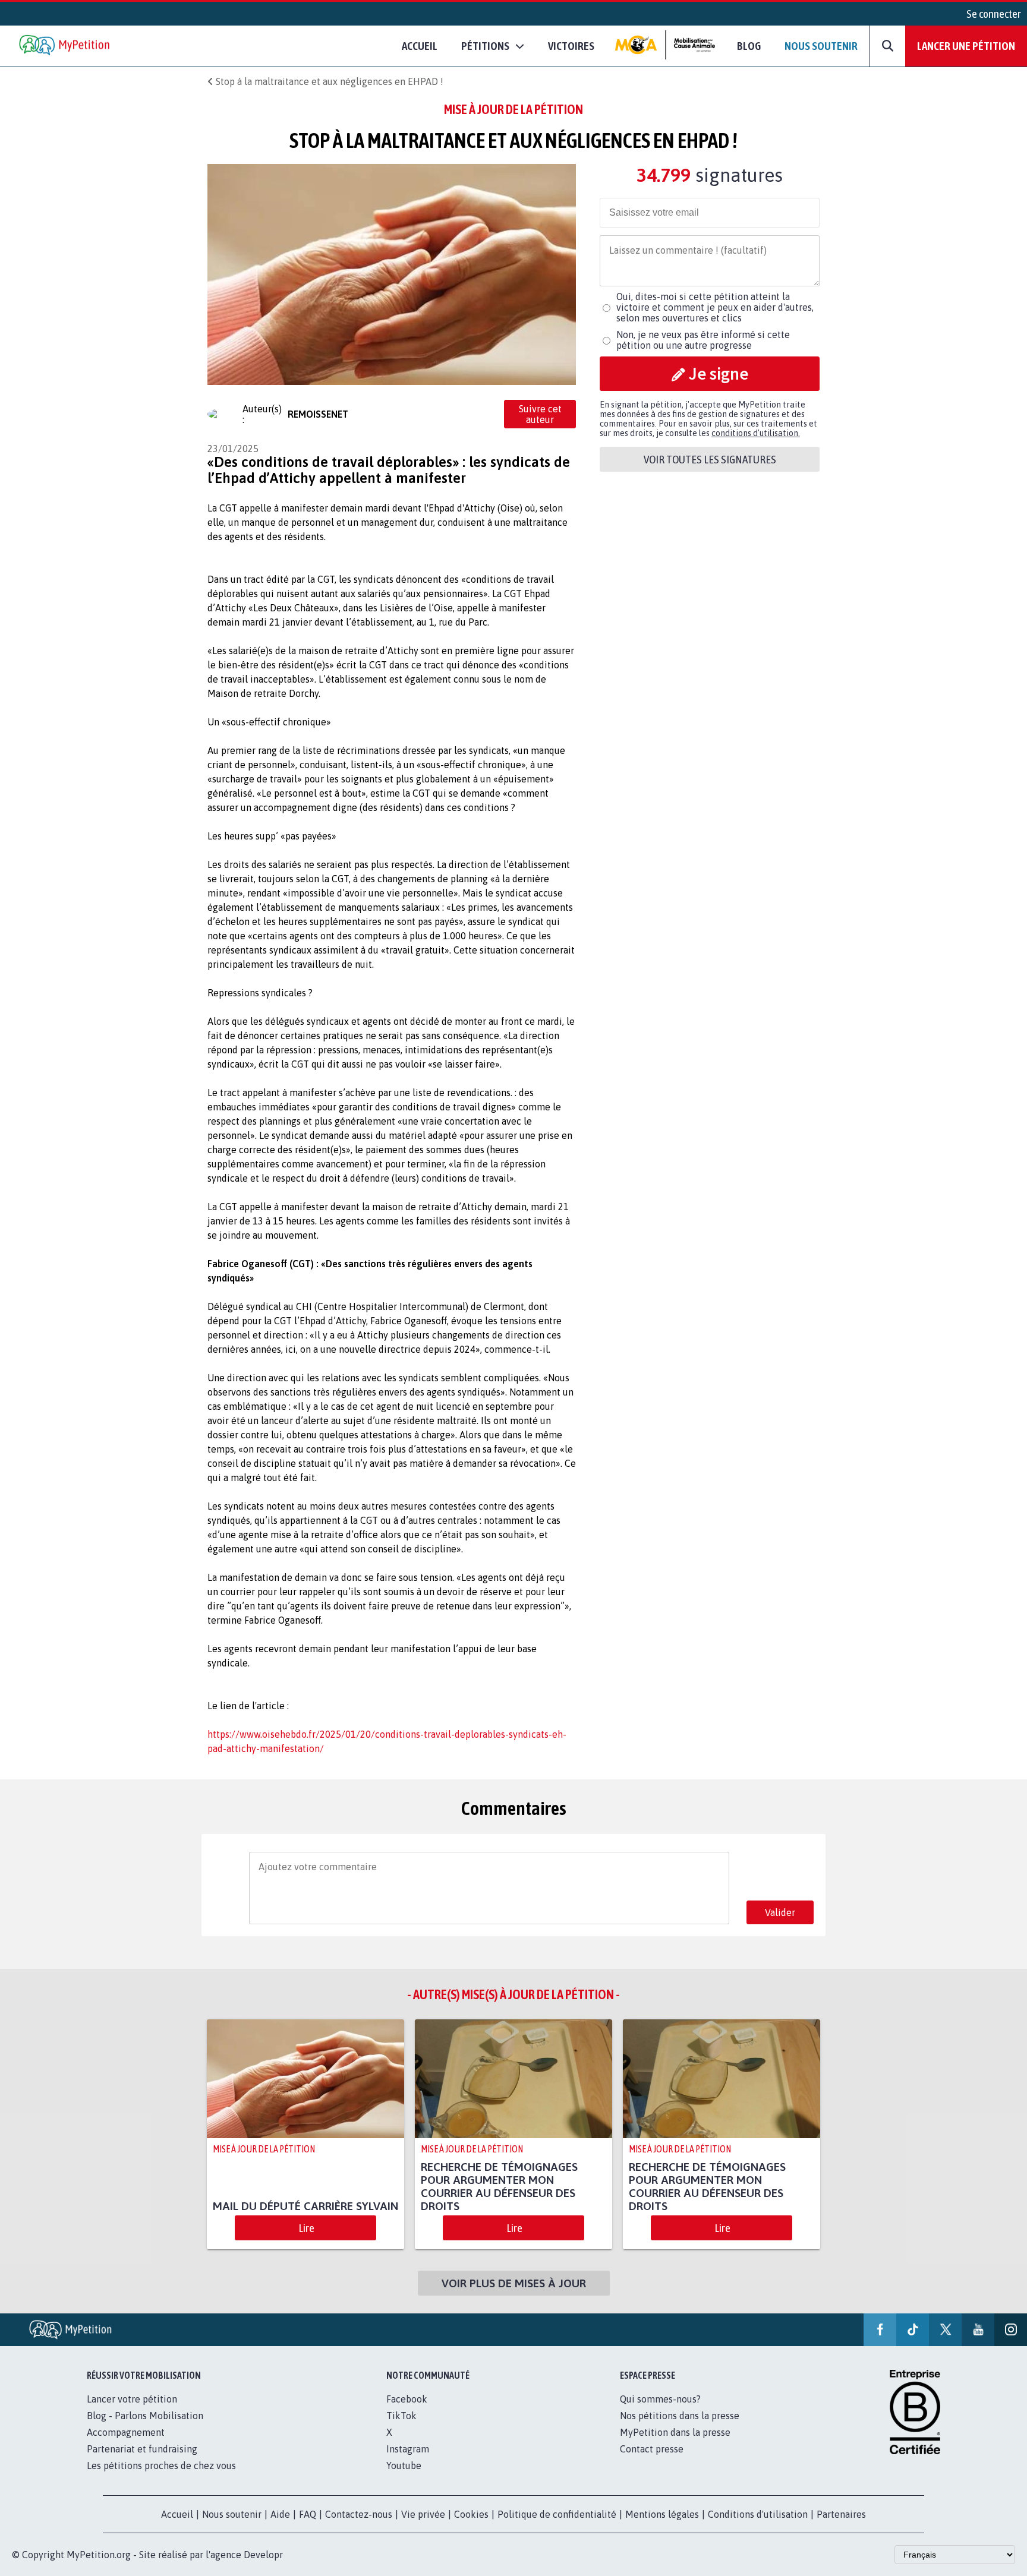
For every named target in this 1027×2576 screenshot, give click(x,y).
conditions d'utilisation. (756, 433)
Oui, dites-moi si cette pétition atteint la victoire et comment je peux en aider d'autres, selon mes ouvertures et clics (715, 307)
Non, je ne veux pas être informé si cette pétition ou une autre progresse (703, 340)
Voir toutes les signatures (710, 459)
